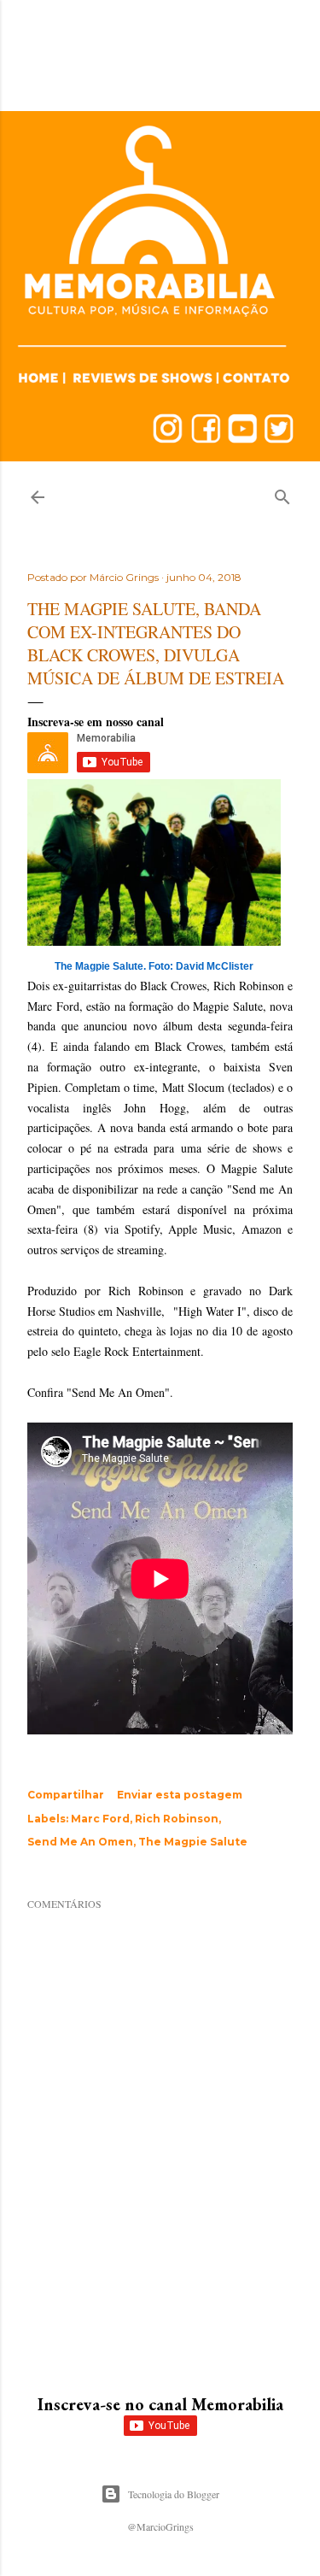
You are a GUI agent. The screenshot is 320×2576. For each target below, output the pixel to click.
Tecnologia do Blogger (174, 2494)
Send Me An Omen (80, 1842)
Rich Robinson (177, 1819)
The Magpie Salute (193, 1842)
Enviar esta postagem (180, 1795)
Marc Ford (100, 1819)
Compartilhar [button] (66, 1795)
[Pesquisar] (282, 493)
